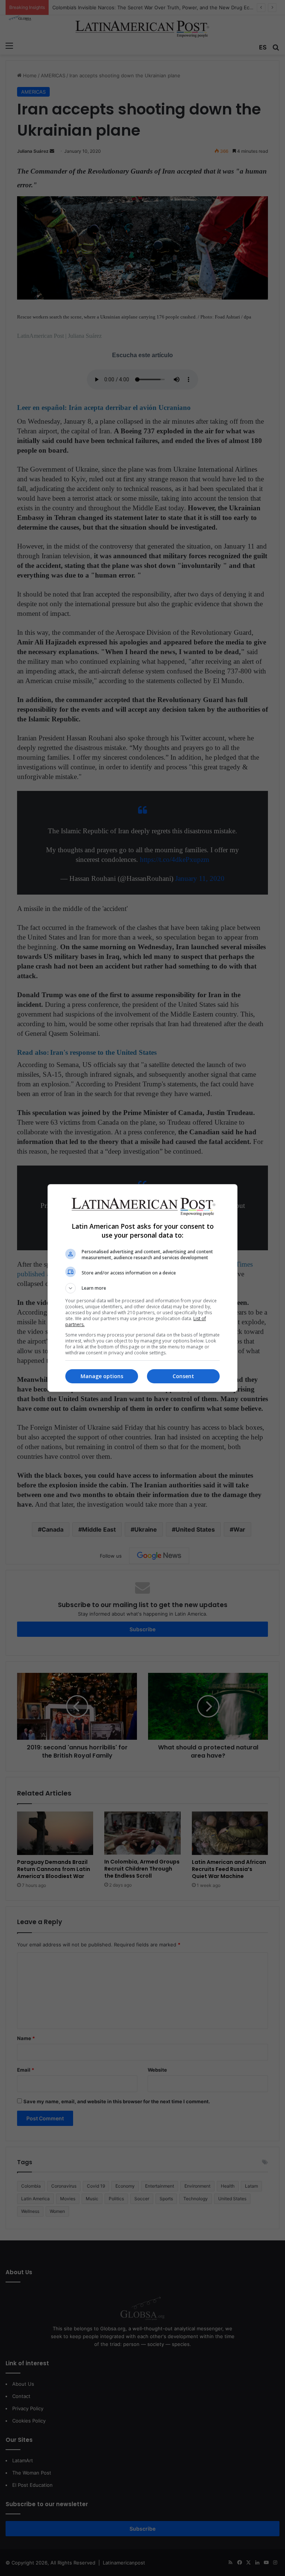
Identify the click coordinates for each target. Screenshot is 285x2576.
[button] (142, 1288)
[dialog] (142, 1288)
